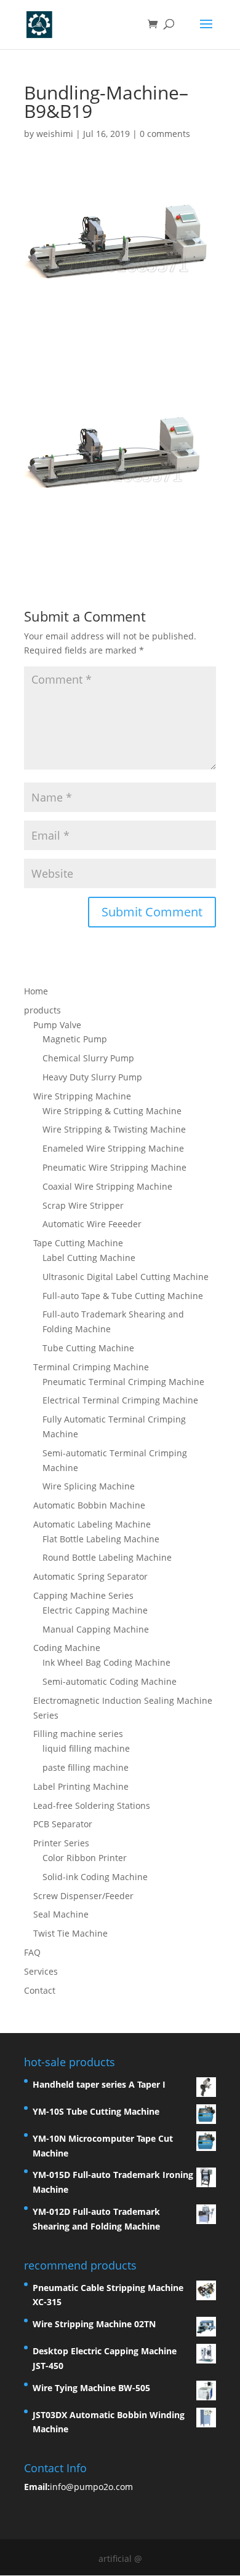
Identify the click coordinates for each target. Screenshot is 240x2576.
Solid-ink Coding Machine (95, 1877)
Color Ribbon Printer (85, 1858)
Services (41, 1971)
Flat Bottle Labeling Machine (101, 1539)
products (42, 1010)
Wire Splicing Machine (89, 1486)
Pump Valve (57, 1025)
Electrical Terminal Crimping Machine (120, 1400)
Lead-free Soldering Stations (92, 1805)
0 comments (165, 134)
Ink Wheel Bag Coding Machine (106, 1662)
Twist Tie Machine (70, 1933)
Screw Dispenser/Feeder (83, 1896)
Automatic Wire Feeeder (92, 1224)
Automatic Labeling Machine (92, 1524)
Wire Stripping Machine (82, 1096)
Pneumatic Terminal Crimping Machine (123, 1382)
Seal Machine (61, 1914)
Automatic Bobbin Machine (89, 1505)
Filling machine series (78, 1734)
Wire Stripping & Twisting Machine (114, 1129)
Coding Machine (67, 1648)
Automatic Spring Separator (90, 1576)
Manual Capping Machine (96, 1629)
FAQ (32, 1952)
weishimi (55, 134)
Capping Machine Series (83, 1595)
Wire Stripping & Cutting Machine (112, 1111)
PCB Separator (63, 1824)
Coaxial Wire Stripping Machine (107, 1186)
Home (36, 991)
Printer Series (61, 1843)
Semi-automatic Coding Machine (110, 1681)
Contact (40, 1990)
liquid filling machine (86, 1748)
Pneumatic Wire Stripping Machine (114, 1167)
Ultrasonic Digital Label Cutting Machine (126, 1277)
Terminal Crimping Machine (91, 1367)
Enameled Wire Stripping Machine (113, 1148)
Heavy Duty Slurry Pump (92, 1077)
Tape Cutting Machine (78, 1243)
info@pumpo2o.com (91, 2487)
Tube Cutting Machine (88, 1348)
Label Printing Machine (81, 1786)
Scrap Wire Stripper (83, 1205)
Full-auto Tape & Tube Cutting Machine (123, 1296)
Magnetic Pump (75, 1039)
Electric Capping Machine (95, 1610)
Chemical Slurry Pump (88, 1058)
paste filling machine (86, 1767)
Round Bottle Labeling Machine (107, 1557)
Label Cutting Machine (89, 1258)
